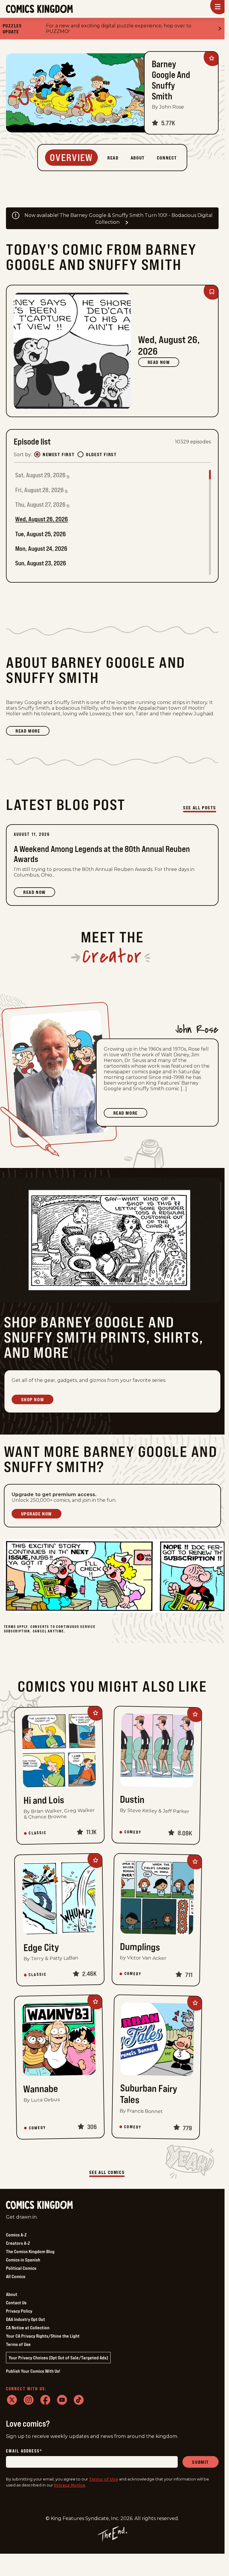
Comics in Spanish (23, 2260)
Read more (33, 732)
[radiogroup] (75, 454)
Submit (201, 2462)
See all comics (107, 2172)
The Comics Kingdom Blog (30, 2251)
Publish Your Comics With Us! (33, 2371)
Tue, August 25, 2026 (41, 534)
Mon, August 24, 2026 (41, 549)
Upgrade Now (37, 1514)
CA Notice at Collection (28, 2328)
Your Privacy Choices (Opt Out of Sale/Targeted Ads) (58, 2358)
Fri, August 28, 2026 (40, 490)
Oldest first (101, 454)
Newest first (59, 454)
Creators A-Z (18, 2243)
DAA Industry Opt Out (25, 2319)
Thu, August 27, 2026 (40, 505)
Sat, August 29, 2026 (40, 475)
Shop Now (33, 1399)
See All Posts (200, 808)
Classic (38, 1833)
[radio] (37, 454)
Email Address (24, 2451)
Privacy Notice (70, 2485)
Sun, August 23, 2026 (41, 563)
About (12, 2294)
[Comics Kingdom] (39, 2205)
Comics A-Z (16, 2235)
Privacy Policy (19, 2311)
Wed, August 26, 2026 (42, 519)
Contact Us (16, 2303)
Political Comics (21, 2268)
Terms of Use (18, 2344)
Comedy (133, 1832)
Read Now (159, 362)
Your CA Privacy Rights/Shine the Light (43, 2336)
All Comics (16, 2276)
